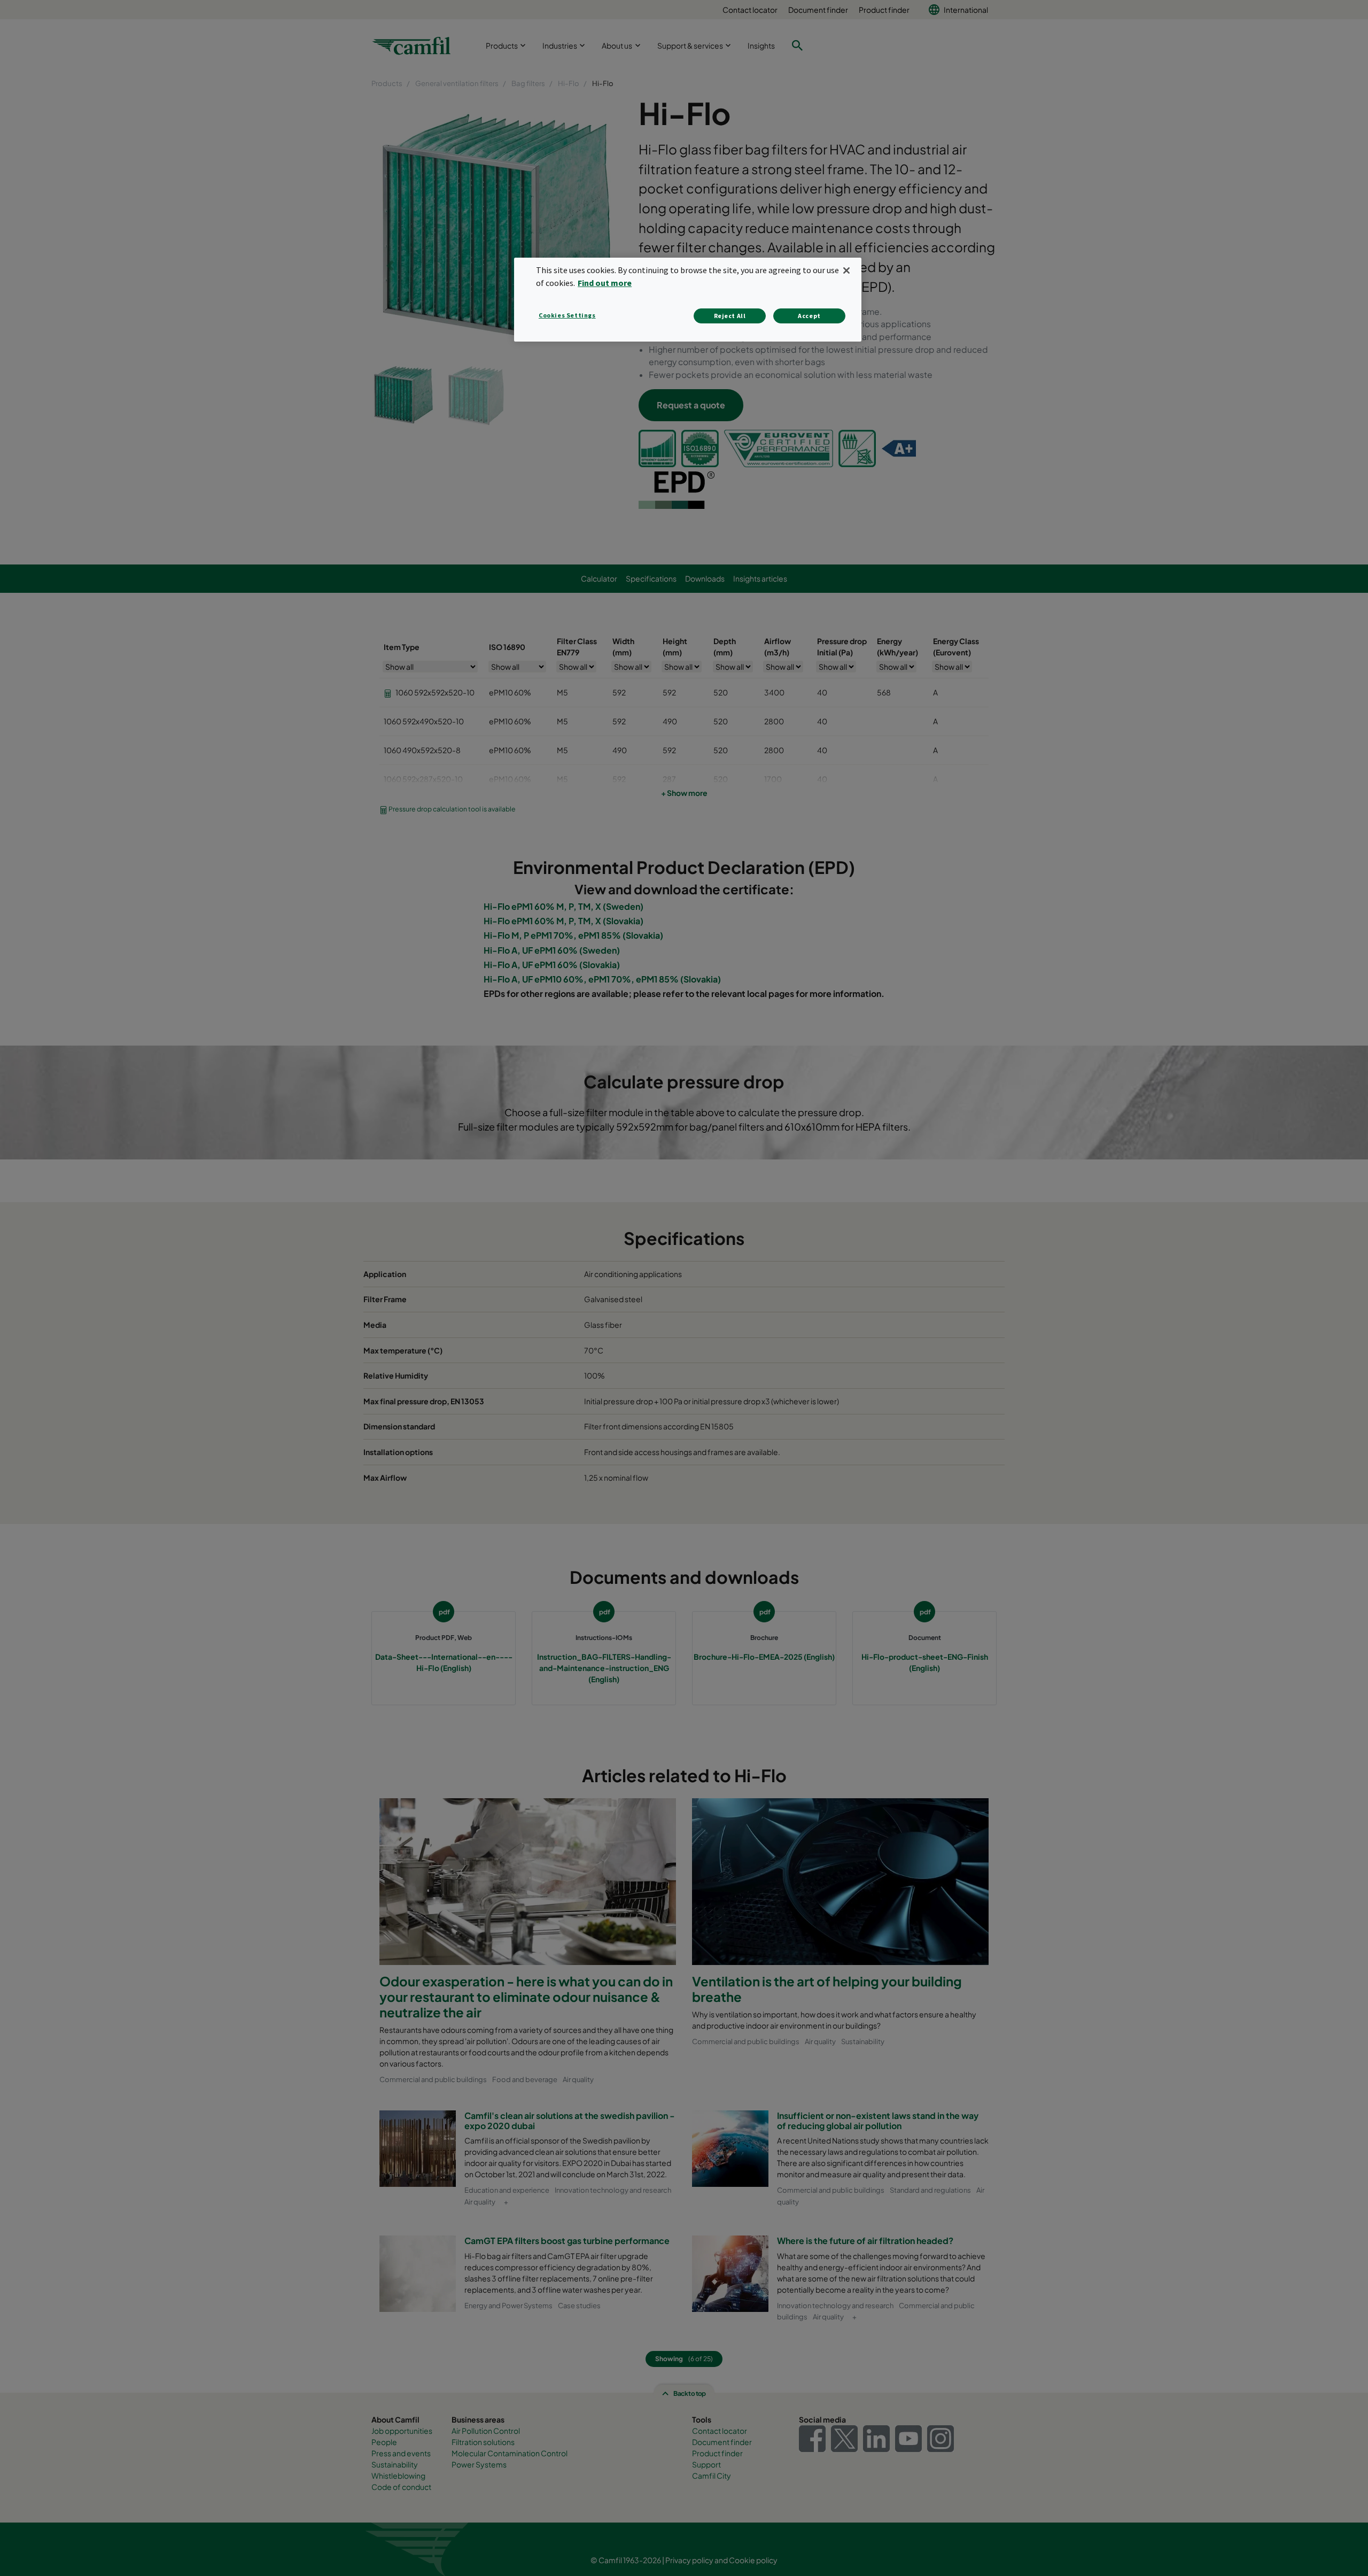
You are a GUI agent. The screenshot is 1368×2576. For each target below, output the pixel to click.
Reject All (730, 316)
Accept (809, 316)
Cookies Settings (567, 315)
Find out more (605, 283)
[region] (688, 300)
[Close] (846, 270)
